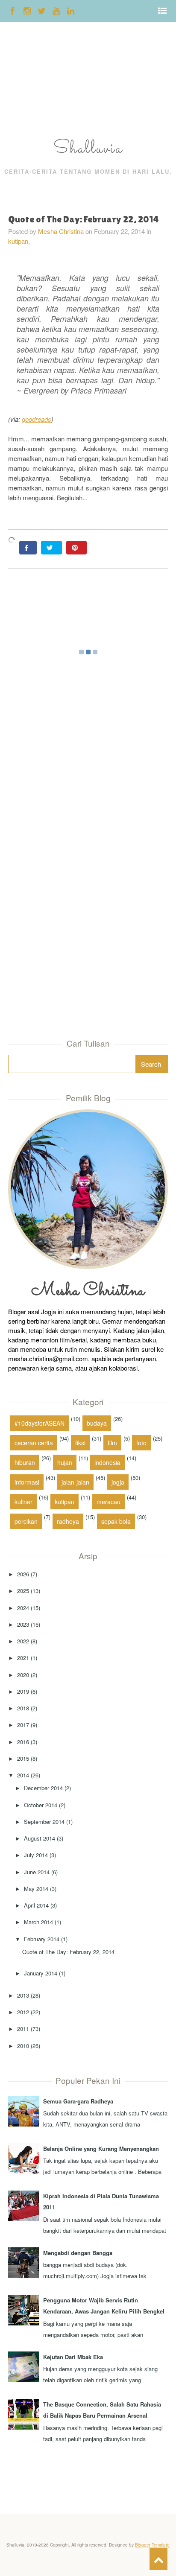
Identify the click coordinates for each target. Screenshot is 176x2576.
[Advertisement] (27, 82)
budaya (97, 1423)
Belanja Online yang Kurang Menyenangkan (101, 2149)
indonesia (107, 1462)
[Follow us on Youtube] (56, 10)
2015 (23, 1758)
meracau (109, 1502)
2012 (23, 2012)
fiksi (80, 1443)
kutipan (65, 1502)
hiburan (25, 1462)
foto (141, 1443)
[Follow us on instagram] (27, 10)
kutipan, (19, 241)
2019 (23, 1691)
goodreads (37, 419)
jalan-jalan (75, 1482)
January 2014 (41, 1973)
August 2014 (40, 1838)
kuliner (23, 1502)
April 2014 (36, 1905)
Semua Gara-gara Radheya (78, 2101)
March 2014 (38, 1922)
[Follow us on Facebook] (13, 10)
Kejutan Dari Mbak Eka (73, 2357)
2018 (23, 1708)
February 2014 (42, 1939)
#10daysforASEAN (40, 1423)
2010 (23, 2046)
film (112, 1443)
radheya (68, 1521)
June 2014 (37, 1872)
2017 (23, 1725)
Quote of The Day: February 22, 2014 (68, 1952)
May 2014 (36, 1889)
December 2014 (43, 1788)
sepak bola (116, 1521)
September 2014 (44, 1822)
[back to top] (158, 2559)
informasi (27, 1482)
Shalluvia (88, 149)
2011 (23, 2029)
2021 (23, 1658)
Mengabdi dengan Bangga (78, 2253)
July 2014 (36, 1855)
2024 (23, 1608)
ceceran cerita (34, 1443)
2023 (23, 1624)
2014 (23, 1775)
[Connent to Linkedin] (71, 10)
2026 (23, 1574)
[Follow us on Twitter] (42, 10)
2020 (23, 1675)
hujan (65, 1462)
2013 (23, 1995)
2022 (23, 1641)
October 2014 (41, 1805)
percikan (26, 1521)
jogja (118, 1482)
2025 (23, 1591)
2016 (23, 1742)
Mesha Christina (61, 231)
